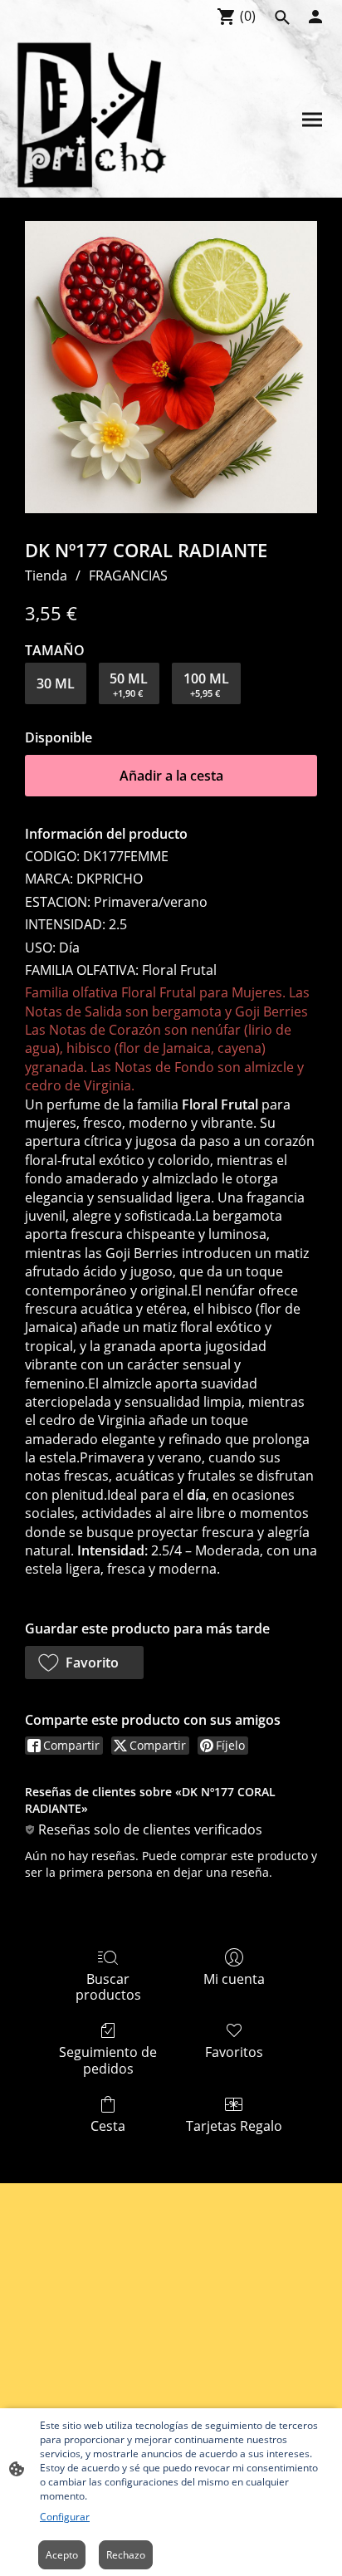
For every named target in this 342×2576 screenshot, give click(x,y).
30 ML (56, 683)
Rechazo (126, 2555)
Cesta (108, 2125)
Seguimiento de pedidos (108, 2059)
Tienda (46, 575)
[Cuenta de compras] (315, 17)
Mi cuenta (234, 1979)
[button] (84, 1663)
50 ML (129, 684)
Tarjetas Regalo (234, 2125)
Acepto (62, 2555)
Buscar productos (108, 1986)
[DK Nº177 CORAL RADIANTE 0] (171, 367)
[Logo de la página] (92, 116)
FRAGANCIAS (128, 575)
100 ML (206, 684)
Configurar (65, 2517)
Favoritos (234, 2052)
